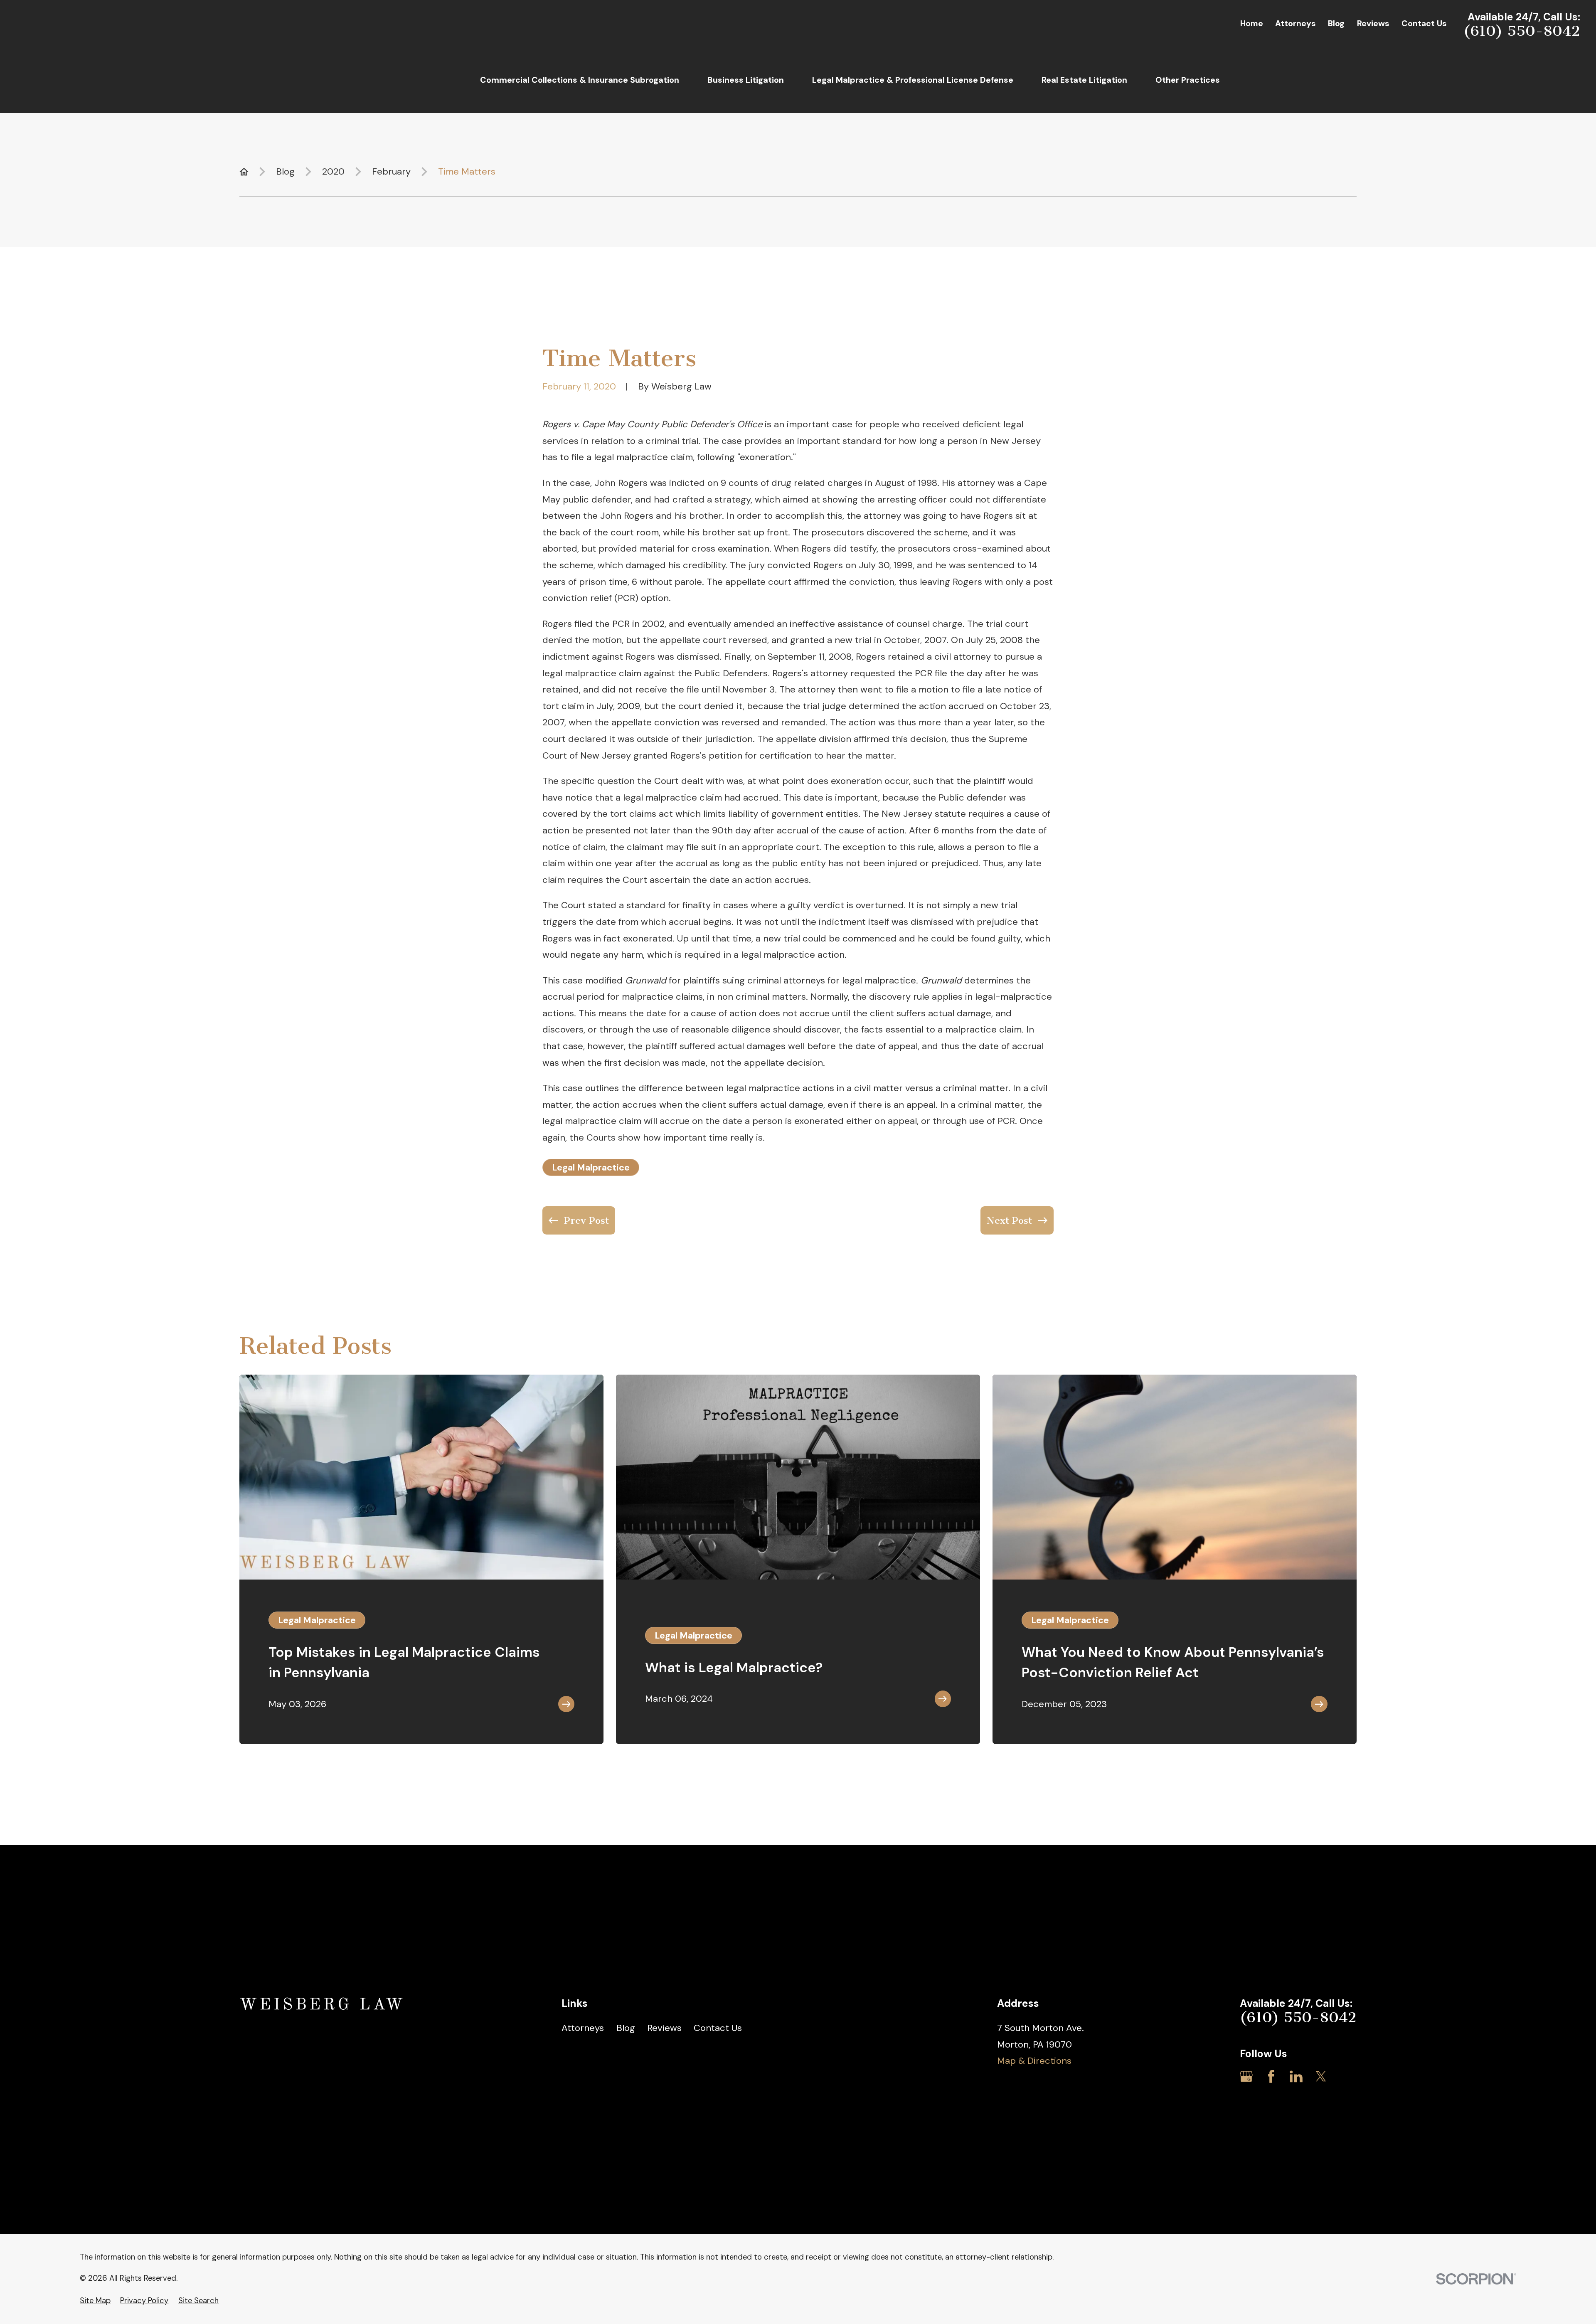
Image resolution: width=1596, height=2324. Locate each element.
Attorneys (1296, 23)
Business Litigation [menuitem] (746, 80)
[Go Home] (244, 172)
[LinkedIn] (1296, 2076)
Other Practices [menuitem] (1188, 80)
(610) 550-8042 (1522, 31)
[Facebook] (1271, 2076)
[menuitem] (95, 2301)
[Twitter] (1321, 2076)
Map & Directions (1034, 2061)
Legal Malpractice (591, 1167)
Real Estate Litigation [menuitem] (1084, 80)
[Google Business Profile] (1246, 2076)
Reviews (1373, 23)
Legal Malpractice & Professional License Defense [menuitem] (913, 80)
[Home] (323, 2005)
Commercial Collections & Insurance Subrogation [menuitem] (580, 80)
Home (1252, 23)
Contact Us (1424, 23)
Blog (1336, 23)
